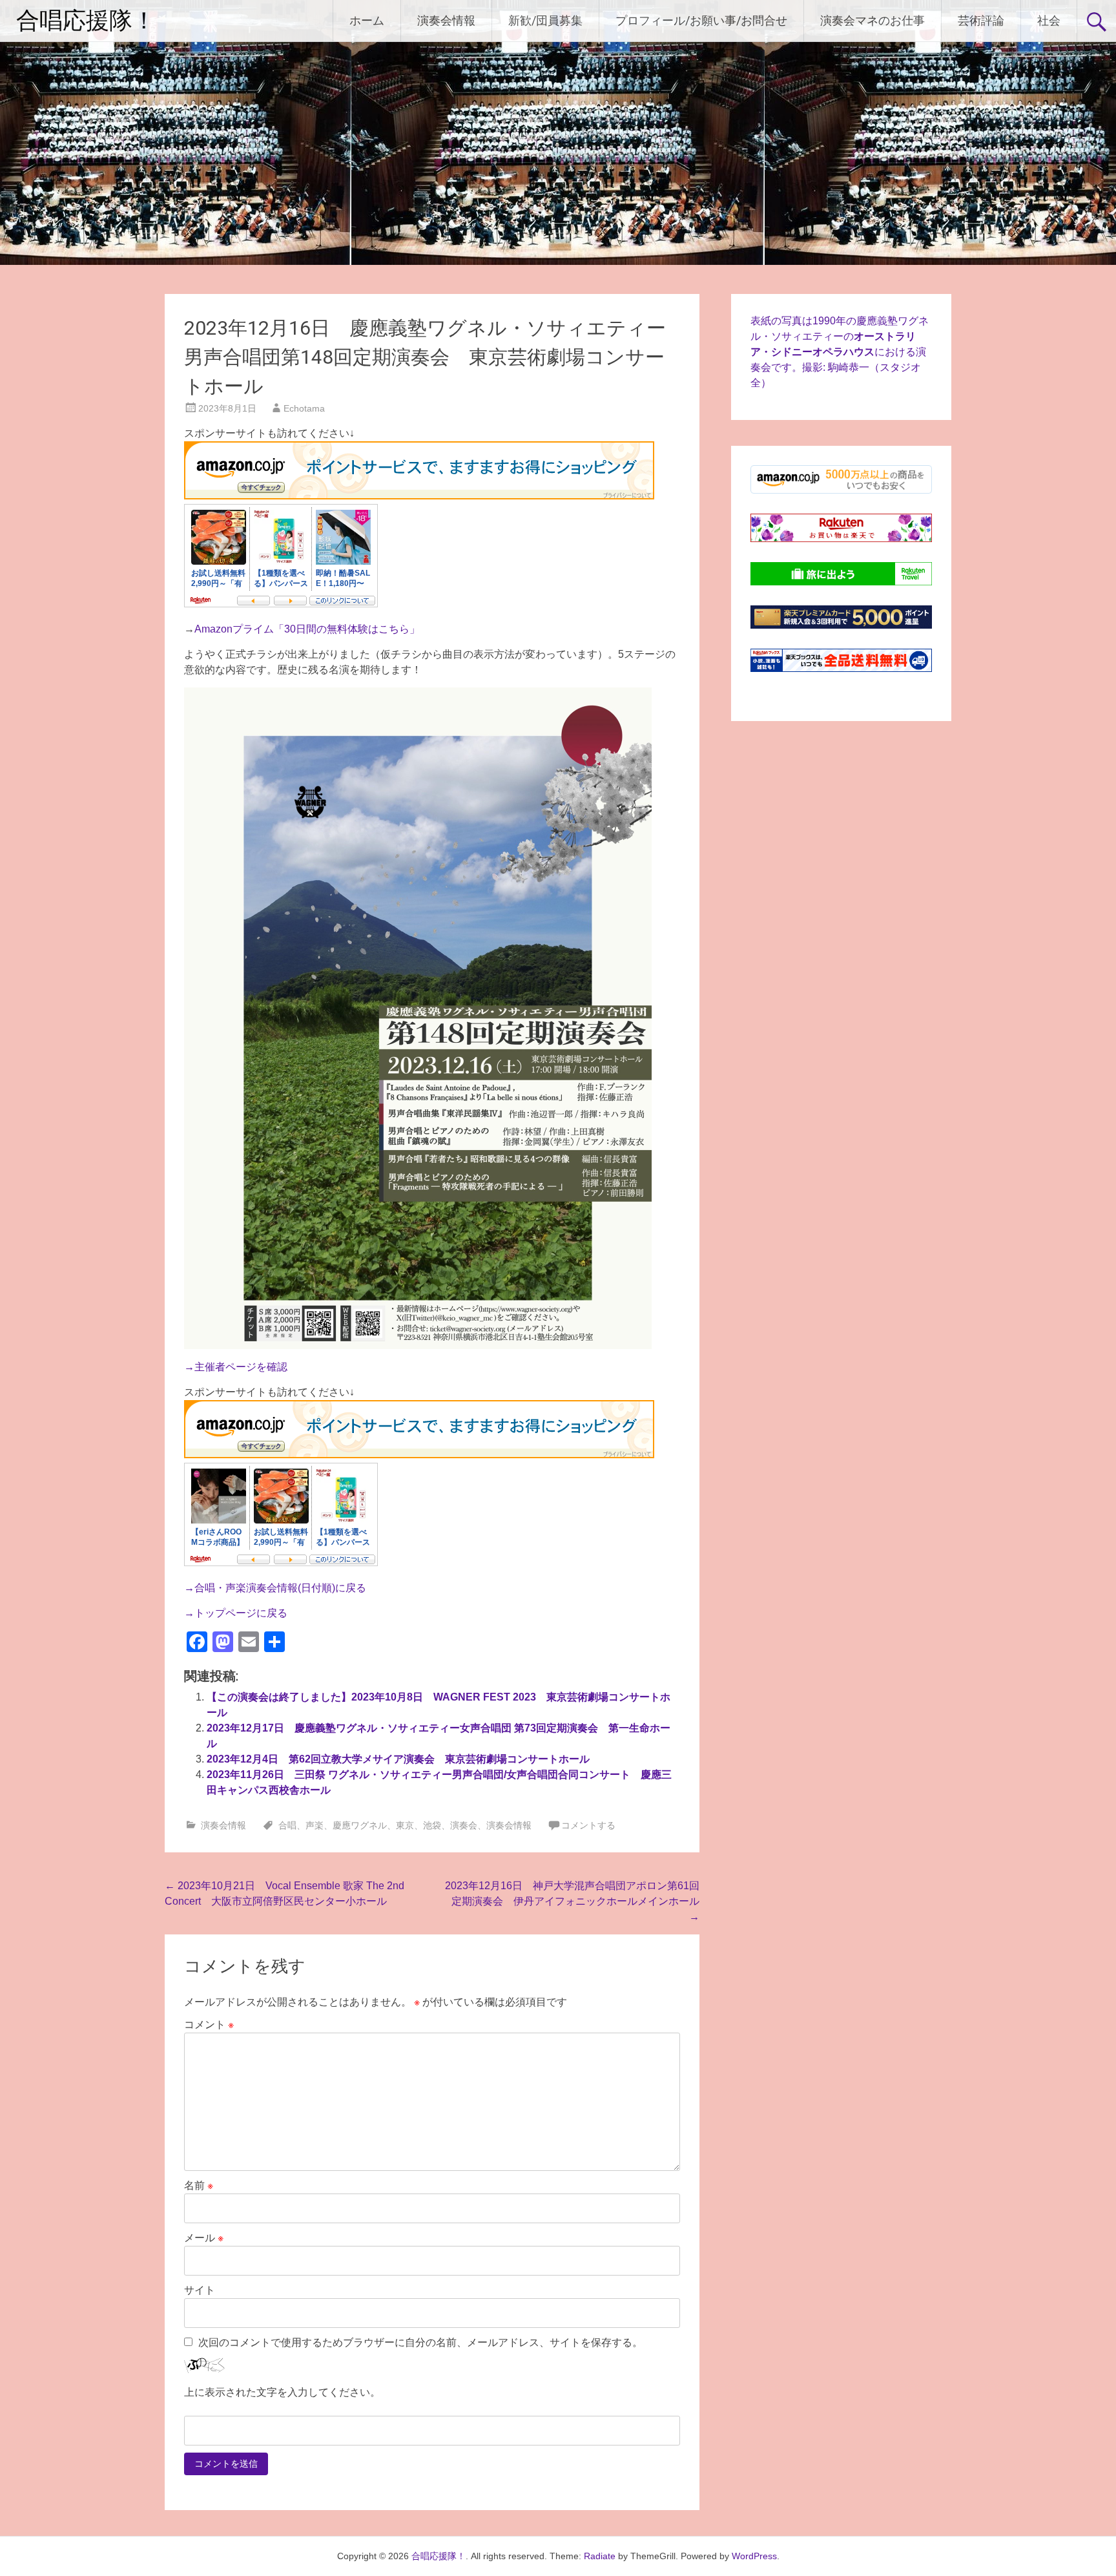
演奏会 (464, 1825)
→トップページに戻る (236, 1613)
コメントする (588, 1825)
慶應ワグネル (360, 1825)
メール (204, 2238)
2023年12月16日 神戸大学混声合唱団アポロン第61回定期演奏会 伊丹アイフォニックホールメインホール (572, 1901)
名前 (199, 2185)
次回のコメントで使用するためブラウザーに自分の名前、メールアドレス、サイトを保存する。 (420, 2342)
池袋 (432, 1825)
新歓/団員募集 (545, 20)
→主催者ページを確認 (236, 1367)
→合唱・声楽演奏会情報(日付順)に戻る (275, 1588)
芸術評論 (981, 20)
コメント (209, 2025)
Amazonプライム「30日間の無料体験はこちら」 (307, 629)
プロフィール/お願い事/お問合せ (701, 20)
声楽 (315, 1825)
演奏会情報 (446, 20)
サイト (200, 2290)
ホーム (367, 20)
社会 (1049, 20)
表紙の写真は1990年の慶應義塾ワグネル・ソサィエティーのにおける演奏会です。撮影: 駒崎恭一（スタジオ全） (840, 352)
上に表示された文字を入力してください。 (282, 2392)
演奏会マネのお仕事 (873, 20)
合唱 (287, 1825)
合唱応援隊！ (86, 21)
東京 (405, 1825)
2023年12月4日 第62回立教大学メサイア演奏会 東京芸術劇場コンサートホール (398, 1759)
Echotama (304, 408)
